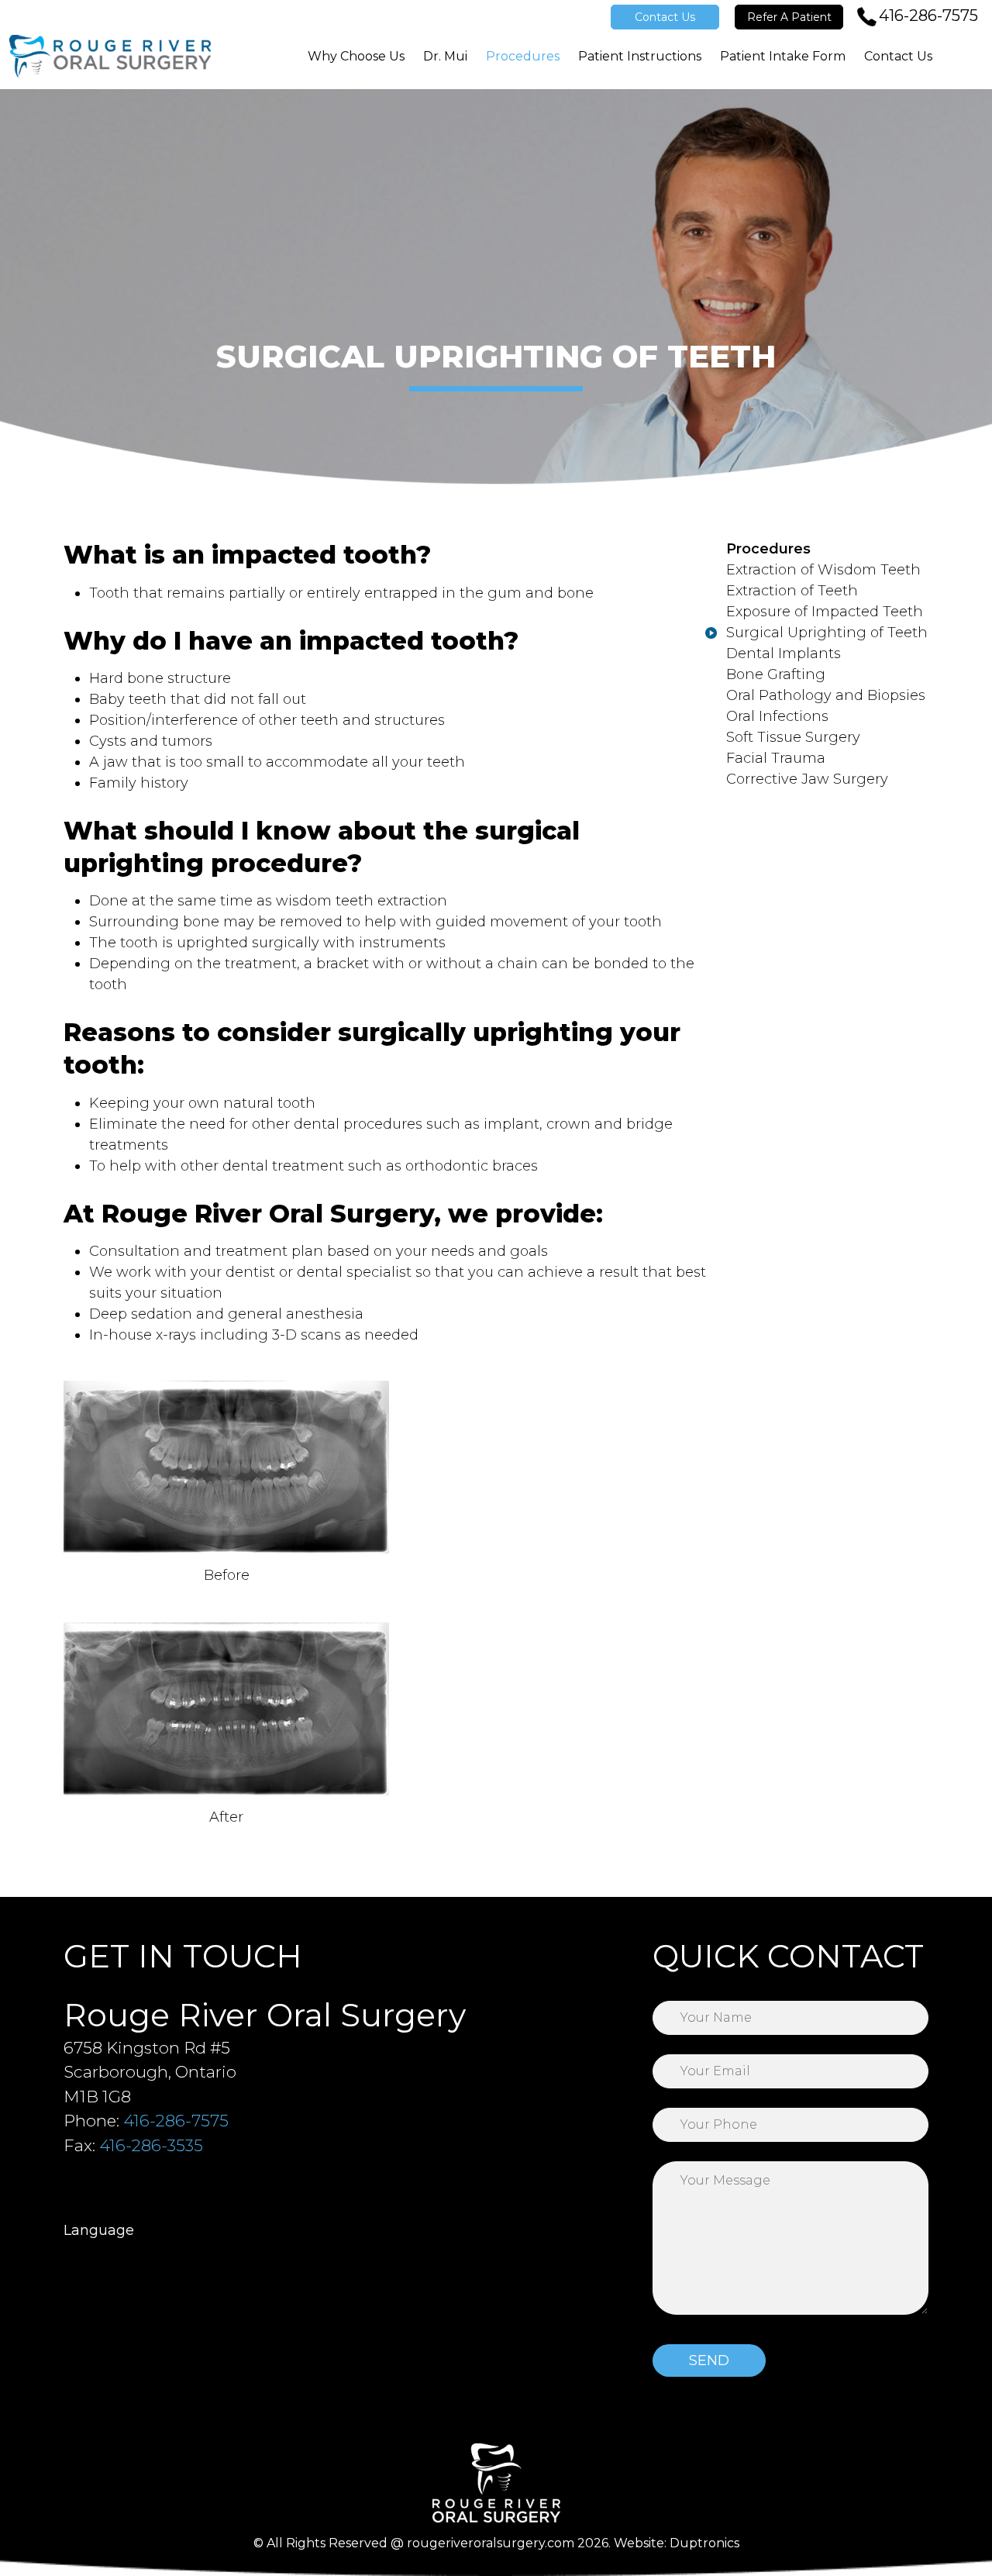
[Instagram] (78, 2184)
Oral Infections (777, 716)
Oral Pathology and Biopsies (826, 695)
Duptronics (704, 2543)
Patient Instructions (640, 56)
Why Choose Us (356, 56)
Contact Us (665, 17)
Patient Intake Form (783, 56)
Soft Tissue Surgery (793, 737)
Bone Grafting (776, 674)
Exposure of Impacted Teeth (825, 612)
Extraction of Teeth (792, 591)
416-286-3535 (151, 2145)
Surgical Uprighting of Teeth (827, 633)
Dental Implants (784, 653)
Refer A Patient (789, 17)
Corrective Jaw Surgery (807, 779)
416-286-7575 (928, 16)
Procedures (523, 56)
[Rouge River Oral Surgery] (110, 56)
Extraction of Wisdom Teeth (823, 570)
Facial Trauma (776, 758)
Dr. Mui (445, 56)
